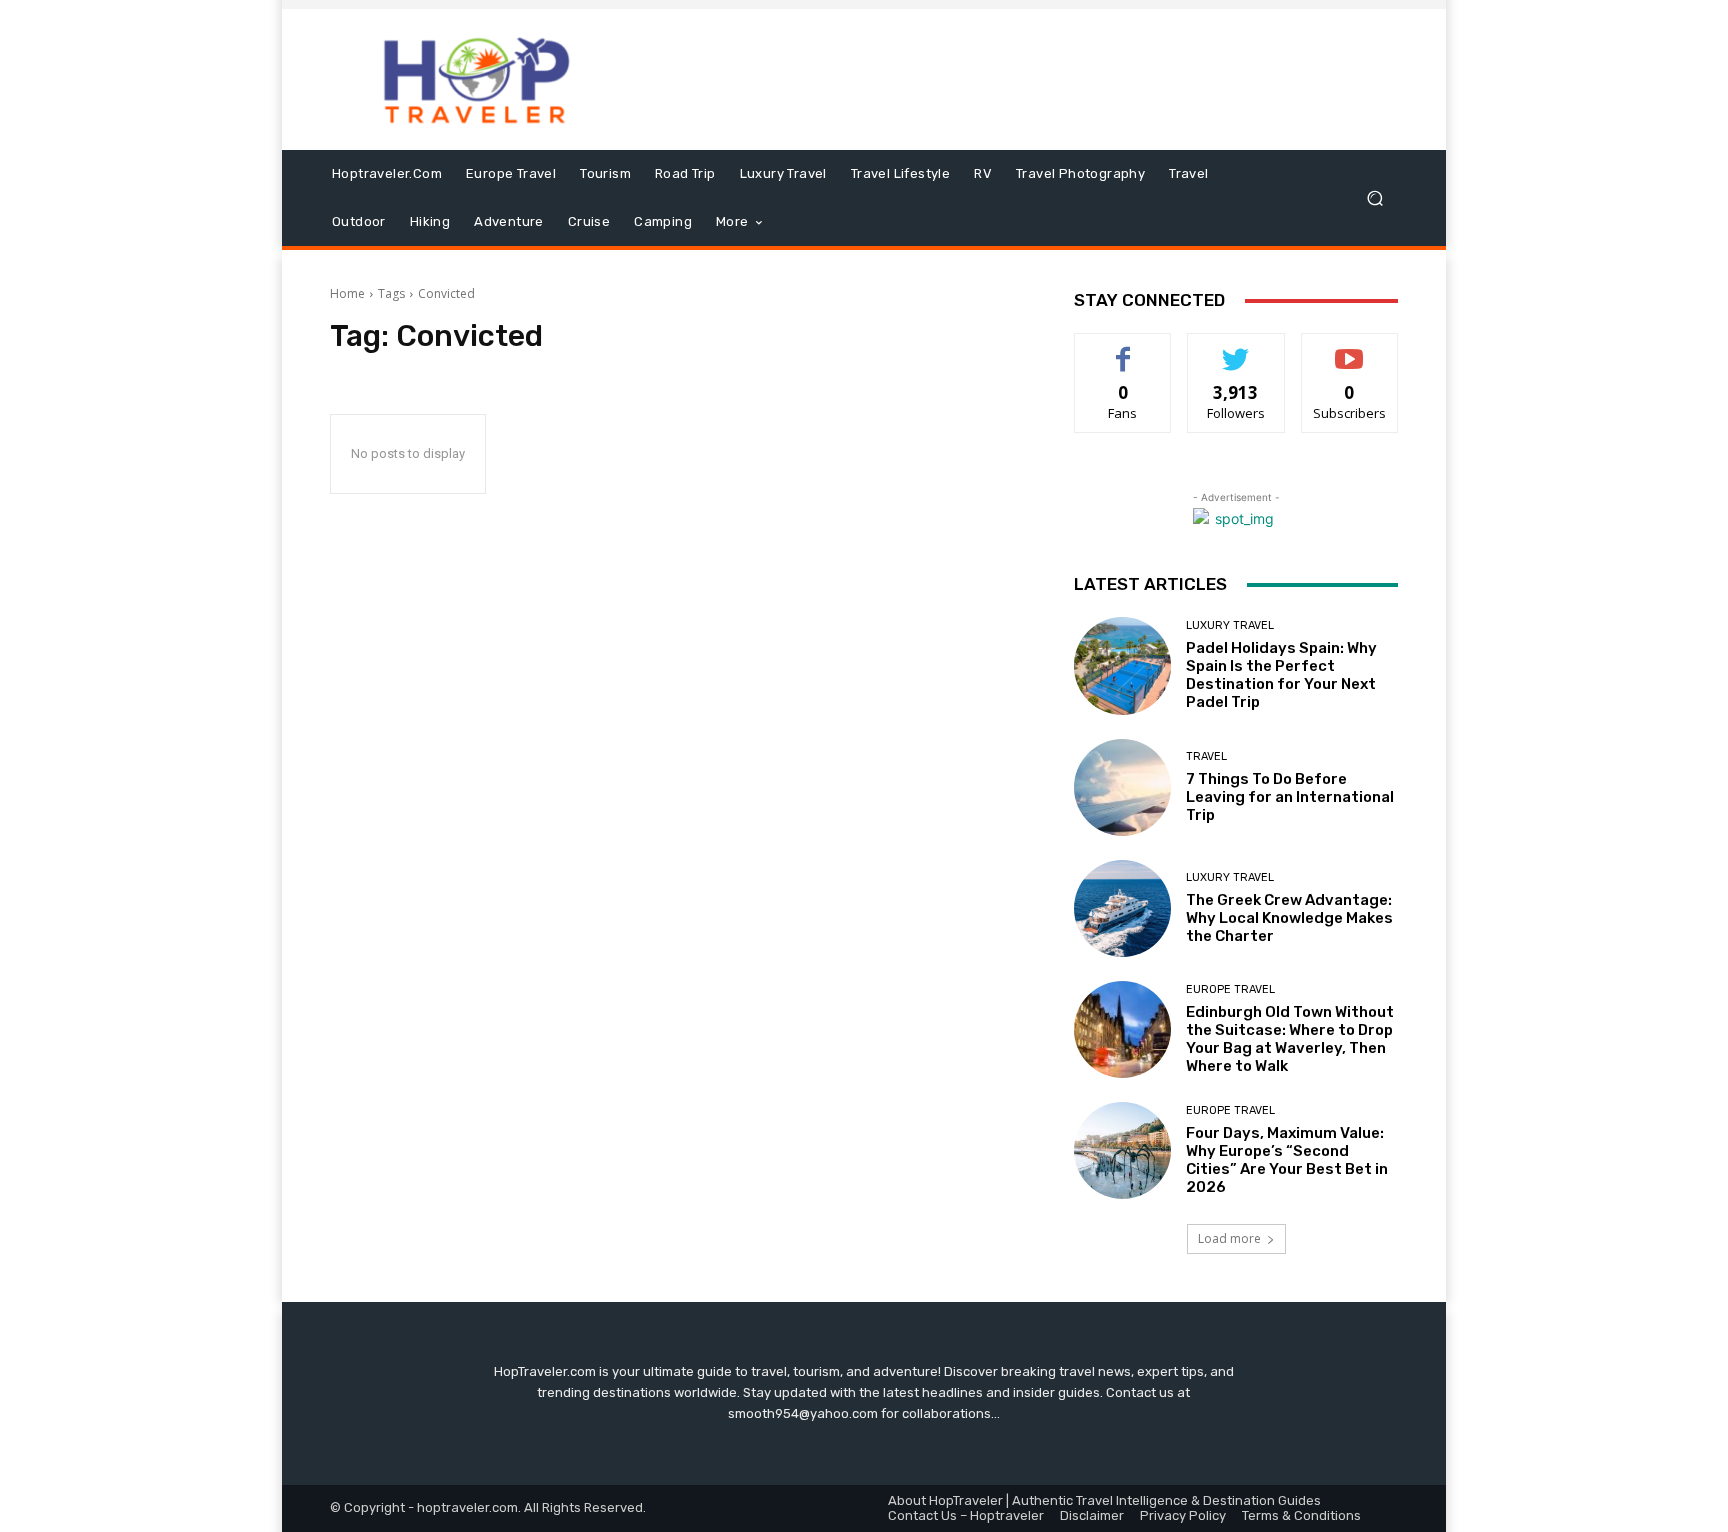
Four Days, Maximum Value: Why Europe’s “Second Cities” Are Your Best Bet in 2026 (1287, 1160)
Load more (1229, 1238)
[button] (1374, 198)
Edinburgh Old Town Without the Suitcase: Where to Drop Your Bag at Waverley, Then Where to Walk (1290, 1039)
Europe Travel (1230, 989)
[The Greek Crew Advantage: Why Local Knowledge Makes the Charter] (1122, 908)
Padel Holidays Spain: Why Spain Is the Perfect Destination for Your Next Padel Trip (1281, 675)
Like (1123, 348)
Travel (1206, 756)
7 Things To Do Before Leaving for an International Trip (1290, 797)
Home (347, 293)
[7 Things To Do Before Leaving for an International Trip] (1122, 787)
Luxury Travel (1230, 625)
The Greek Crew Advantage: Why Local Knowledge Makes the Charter (1289, 918)
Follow (1236, 348)
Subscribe (1350, 348)
